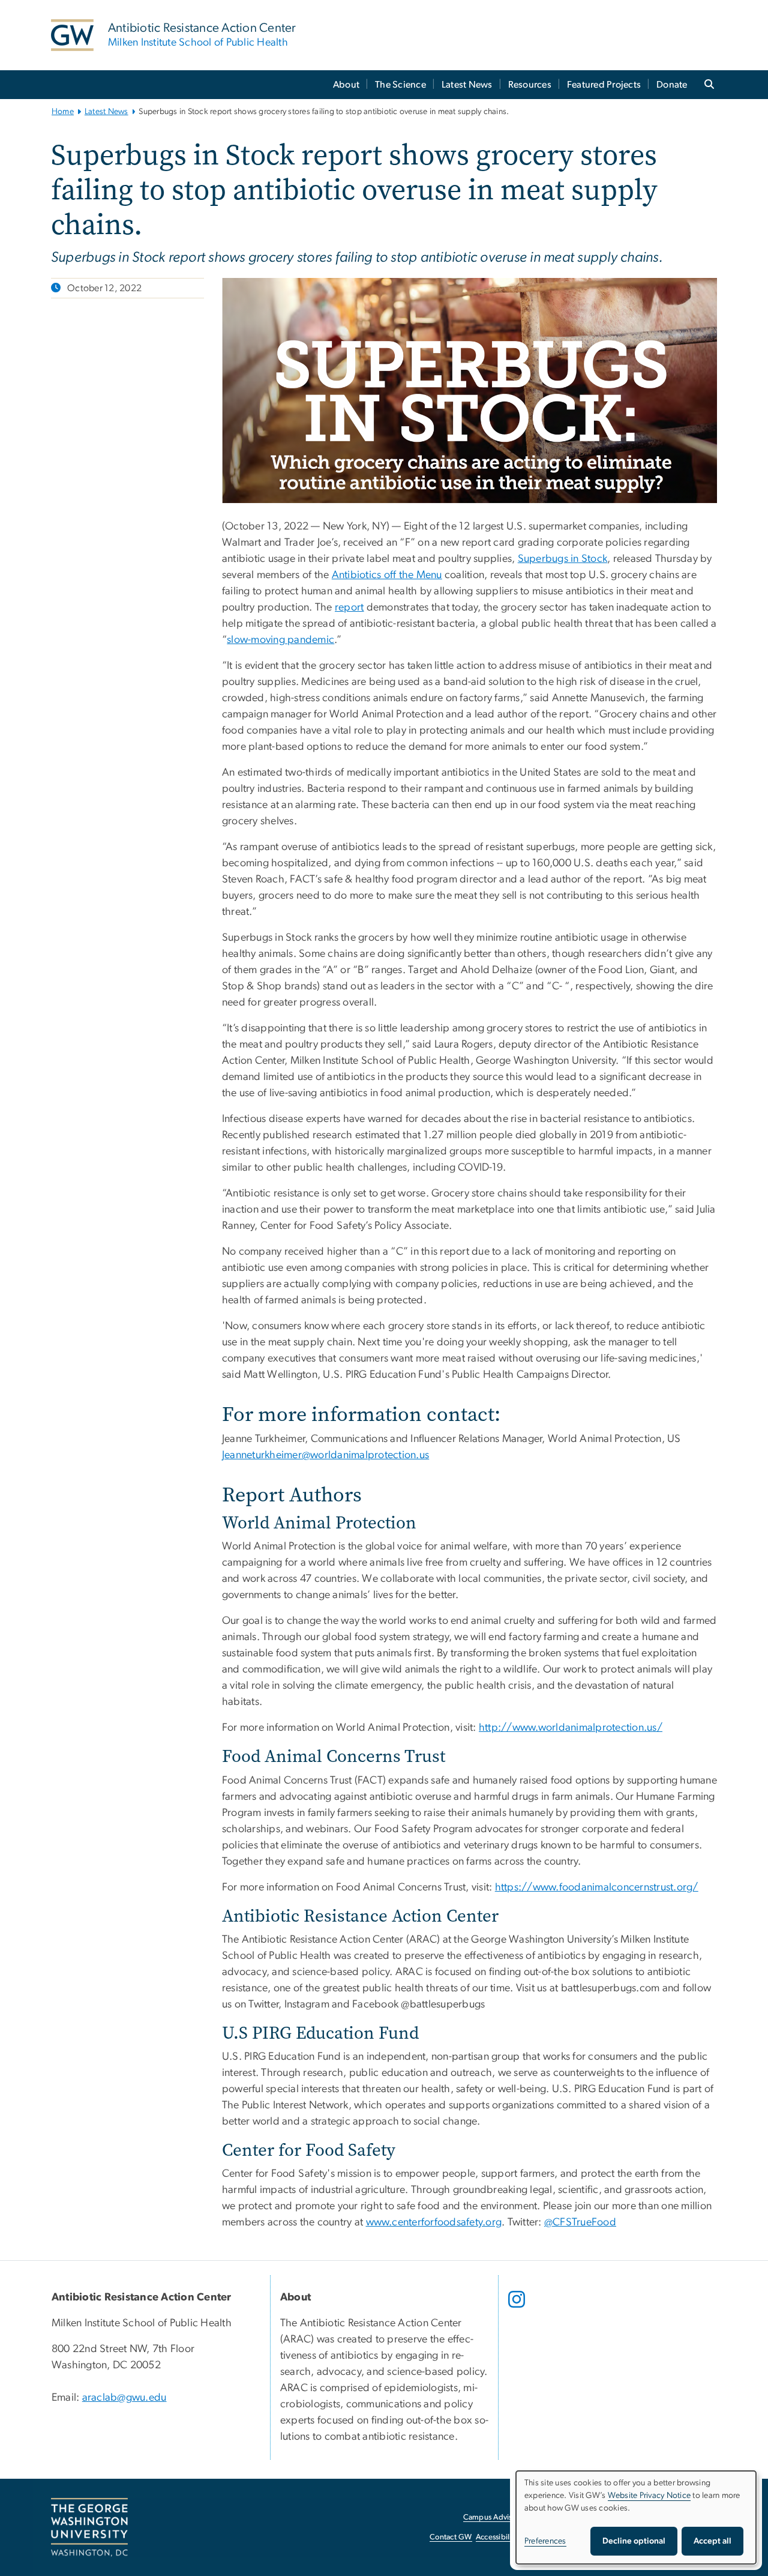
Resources (530, 85)
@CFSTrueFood (580, 2222)
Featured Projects (604, 85)
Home (63, 112)
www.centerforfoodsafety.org (434, 2222)
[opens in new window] (518, 2308)
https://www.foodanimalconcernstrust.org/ (597, 1887)
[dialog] (636, 2517)
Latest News (467, 85)
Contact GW (451, 2537)
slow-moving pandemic (280, 640)
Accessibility (497, 2537)
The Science (400, 85)
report (349, 608)
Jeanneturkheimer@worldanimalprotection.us (325, 1455)
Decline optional (634, 2541)
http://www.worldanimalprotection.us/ (571, 1728)
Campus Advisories (496, 2517)
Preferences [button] (545, 2541)
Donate (672, 85)
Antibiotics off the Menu (387, 575)
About (346, 85)
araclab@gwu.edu (124, 2398)
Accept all (712, 2541)
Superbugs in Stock (563, 559)
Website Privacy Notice (649, 2496)
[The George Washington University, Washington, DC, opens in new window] (89, 2527)
